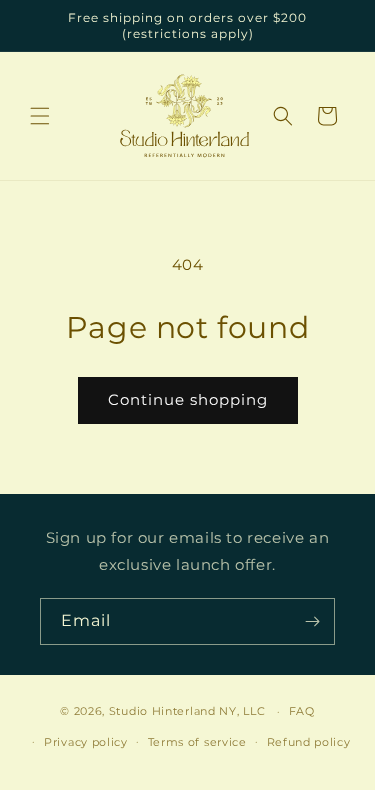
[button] (40, 116)
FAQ (302, 711)
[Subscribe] (312, 621)
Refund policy (309, 742)
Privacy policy (86, 742)
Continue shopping (188, 399)
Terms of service (197, 742)
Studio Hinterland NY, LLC (187, 711)
